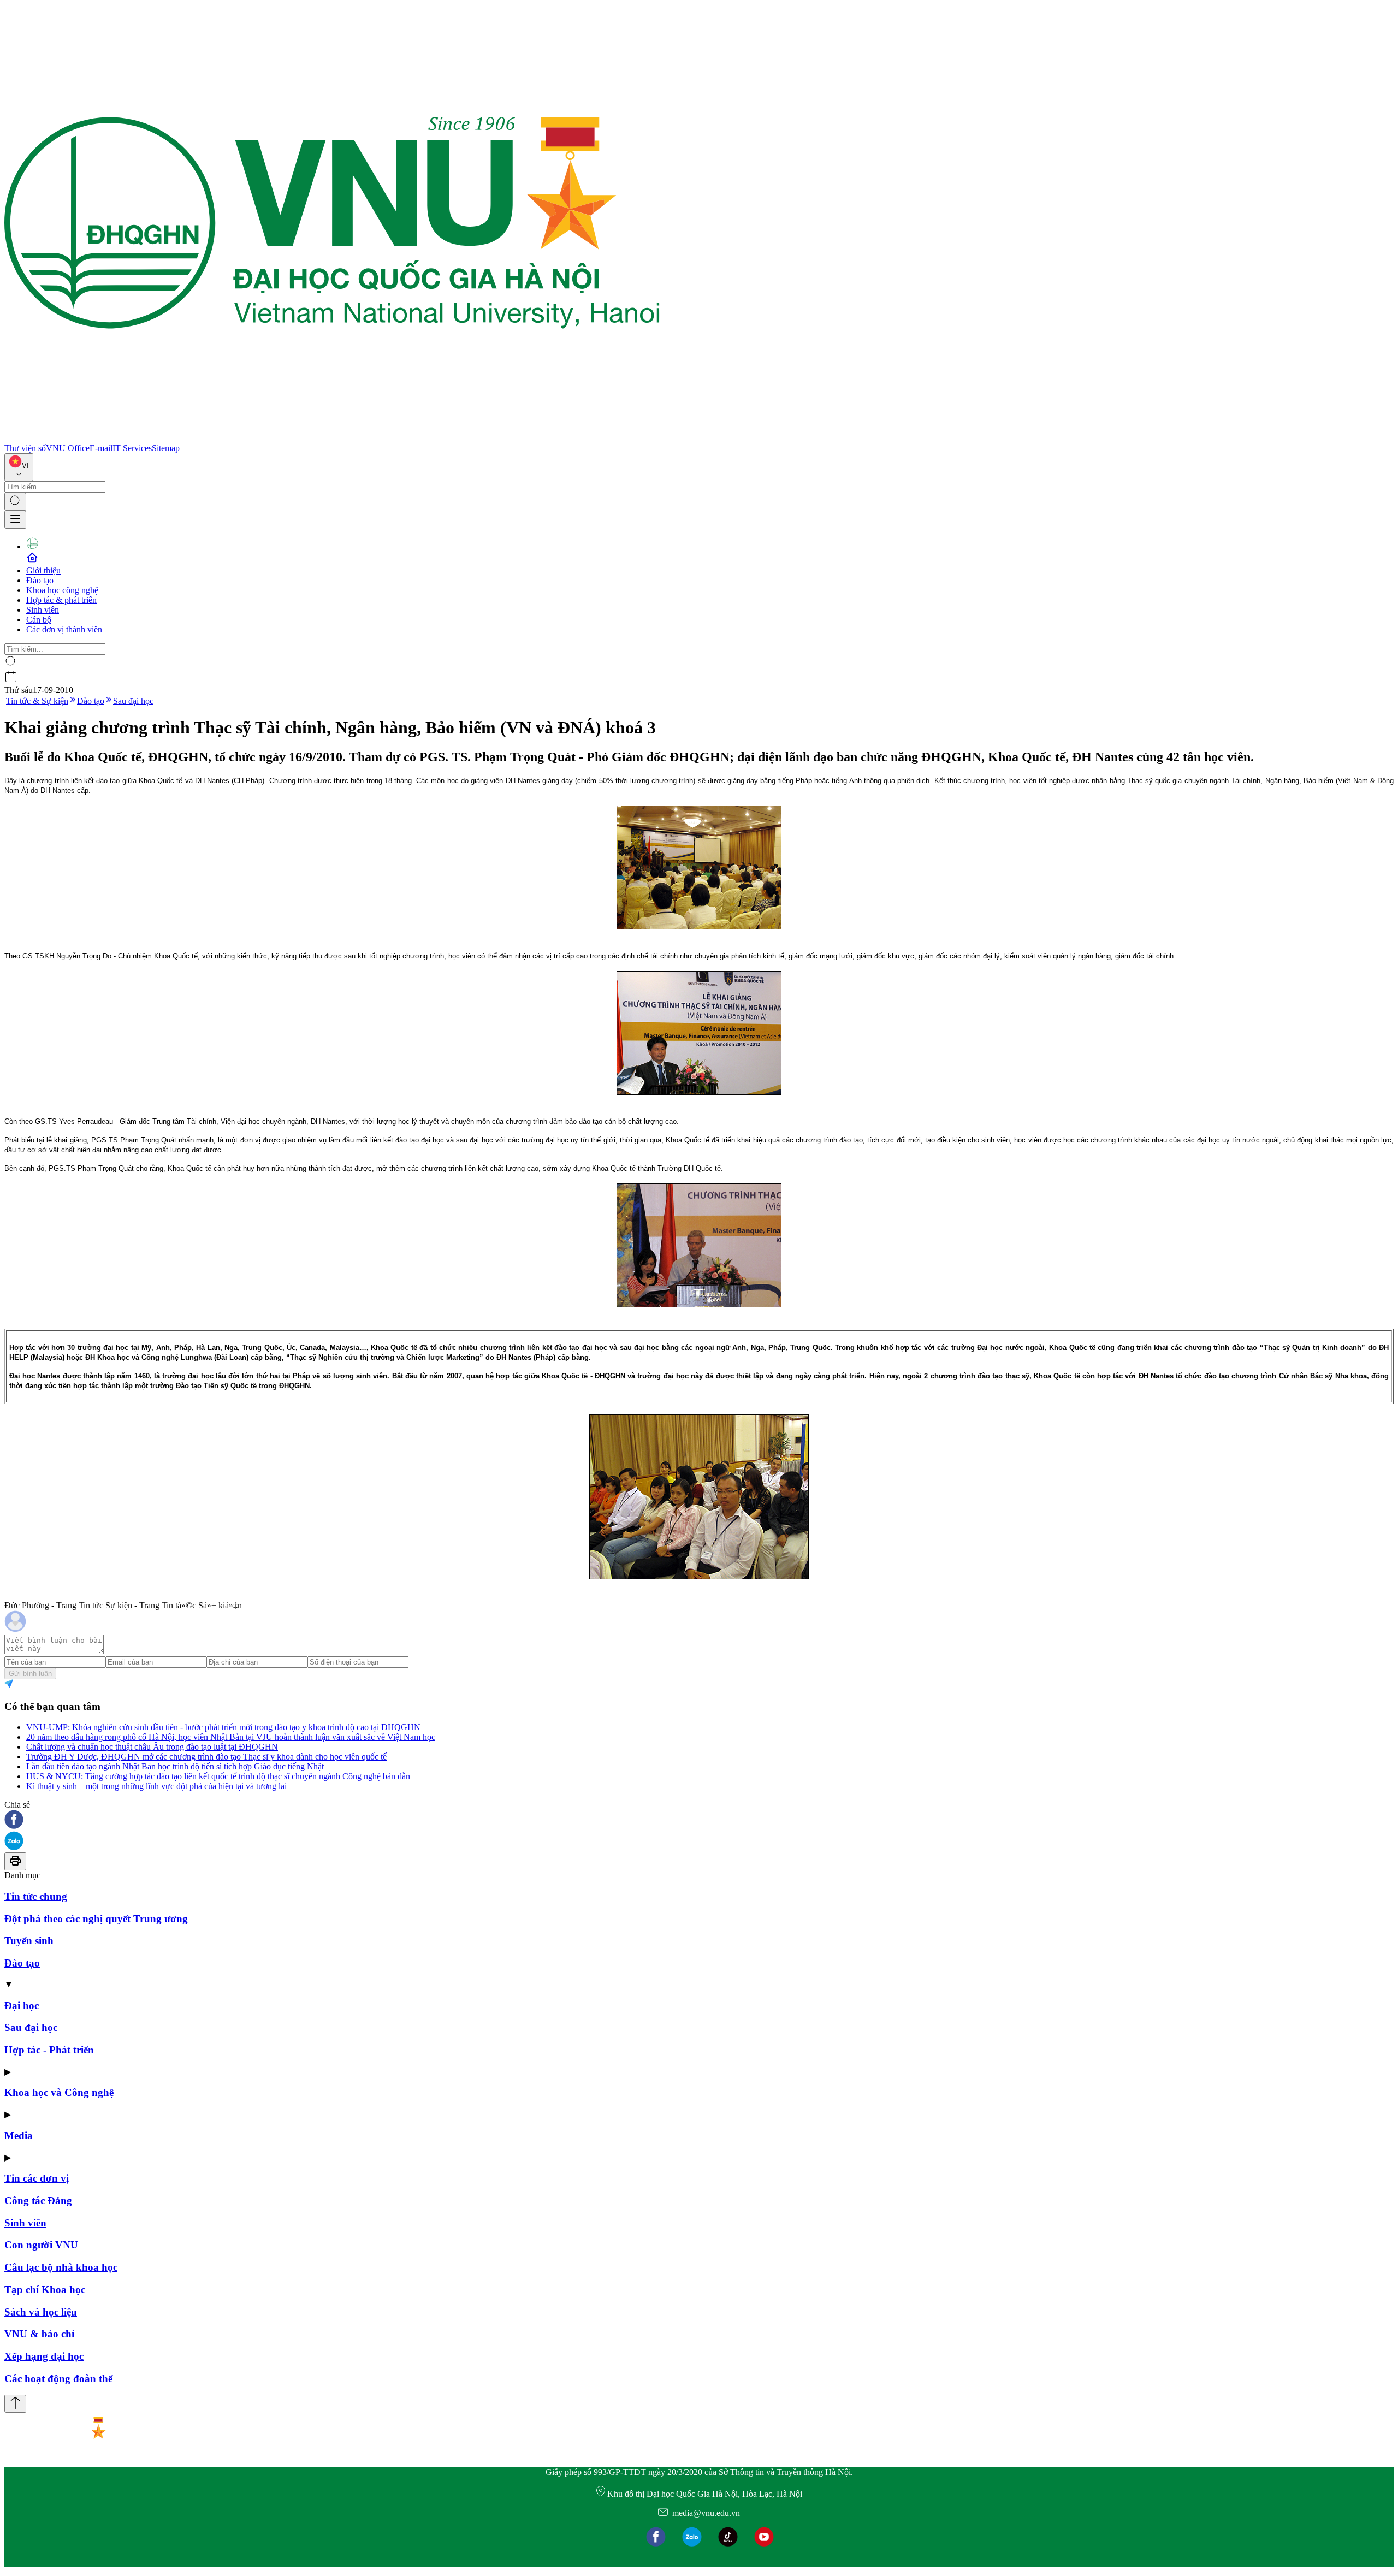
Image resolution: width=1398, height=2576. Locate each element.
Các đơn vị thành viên (64, 629)
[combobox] (19, 467)
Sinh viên (43, 610)
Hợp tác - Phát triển (49, 2050)
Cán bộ (39, 620)
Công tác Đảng (38, 2201)
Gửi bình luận (30, 1674)
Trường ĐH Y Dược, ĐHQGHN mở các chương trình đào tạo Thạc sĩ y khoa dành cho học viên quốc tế (206, 1757)
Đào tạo (40, 580)
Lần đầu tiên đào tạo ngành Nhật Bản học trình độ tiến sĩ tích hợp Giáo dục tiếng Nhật (175, 1766)
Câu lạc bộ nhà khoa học (61, 2267)
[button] (699, 1820)
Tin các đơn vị (37, 2178)
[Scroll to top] (15, 2404)
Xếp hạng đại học (44, 2356)
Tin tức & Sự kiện (37, 701)
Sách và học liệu (41, 2312)
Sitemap (166, 448)
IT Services (132, 448)
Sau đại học (133, 701)
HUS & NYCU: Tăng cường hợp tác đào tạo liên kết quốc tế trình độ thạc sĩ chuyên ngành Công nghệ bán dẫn (218, 1776)
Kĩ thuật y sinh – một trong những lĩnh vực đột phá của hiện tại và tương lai (156, 1786)
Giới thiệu (43, 570)
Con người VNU (41, 2245)
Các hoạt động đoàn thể (58, 2379)
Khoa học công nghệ (62, 590)
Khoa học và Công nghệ (59, 2092)
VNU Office (68, 448)
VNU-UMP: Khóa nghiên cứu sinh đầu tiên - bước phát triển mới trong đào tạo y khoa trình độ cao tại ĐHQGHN (223, 1727)
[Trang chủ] (332, 438)
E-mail (101, 448)
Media (19, 2136)
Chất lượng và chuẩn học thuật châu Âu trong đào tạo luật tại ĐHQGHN (152, 1747)
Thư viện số (25, 448)
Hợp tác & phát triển (61, 600)
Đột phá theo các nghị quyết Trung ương (96, 1919)
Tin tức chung (36, 1896)
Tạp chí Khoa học (45, 2290)
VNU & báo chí (39, 2334)
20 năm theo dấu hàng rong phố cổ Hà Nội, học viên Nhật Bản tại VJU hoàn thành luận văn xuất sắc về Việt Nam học (231, 1737)
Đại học (22, 2006)
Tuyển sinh (29, 1941)
